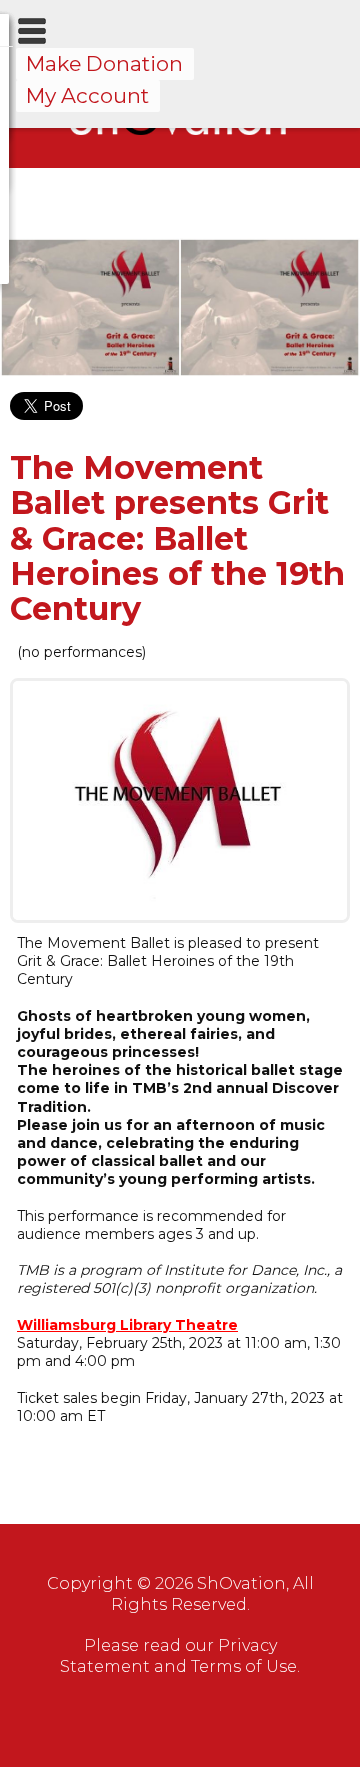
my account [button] (87, 95)
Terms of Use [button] (244, 1666)
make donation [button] (104, 63)
